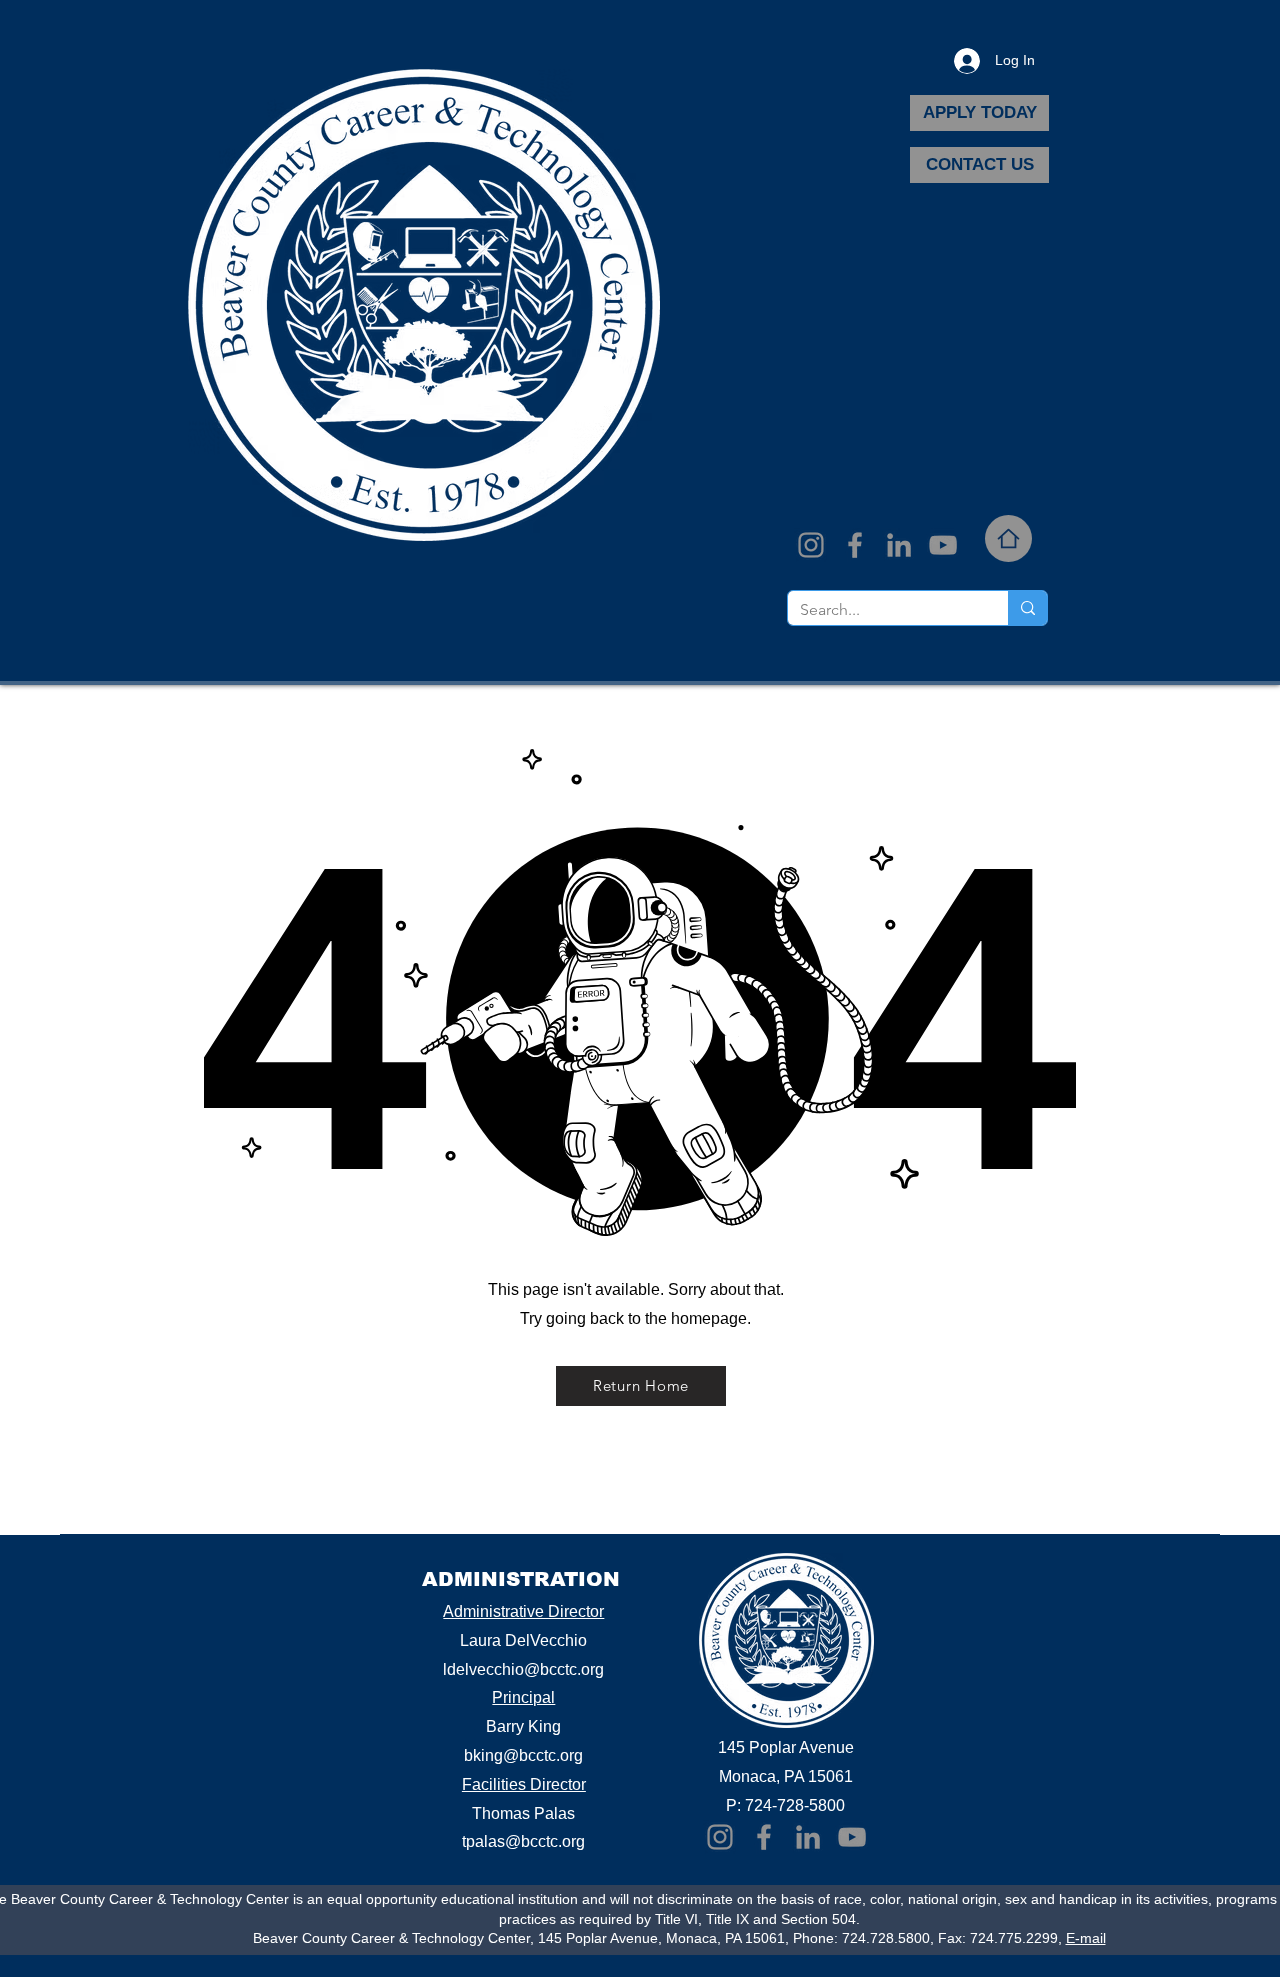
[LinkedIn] (899, 545)
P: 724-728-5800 (785, 1805)
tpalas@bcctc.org (523, 1841)
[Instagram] (811, 545)
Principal (523, 1697)
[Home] (1008, 538)
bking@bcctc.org (523, 1755)
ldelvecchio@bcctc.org (523, 1669)
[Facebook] (855, 545)
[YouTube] (943, 545)
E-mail (1086, 1938)
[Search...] (1027, 608)
